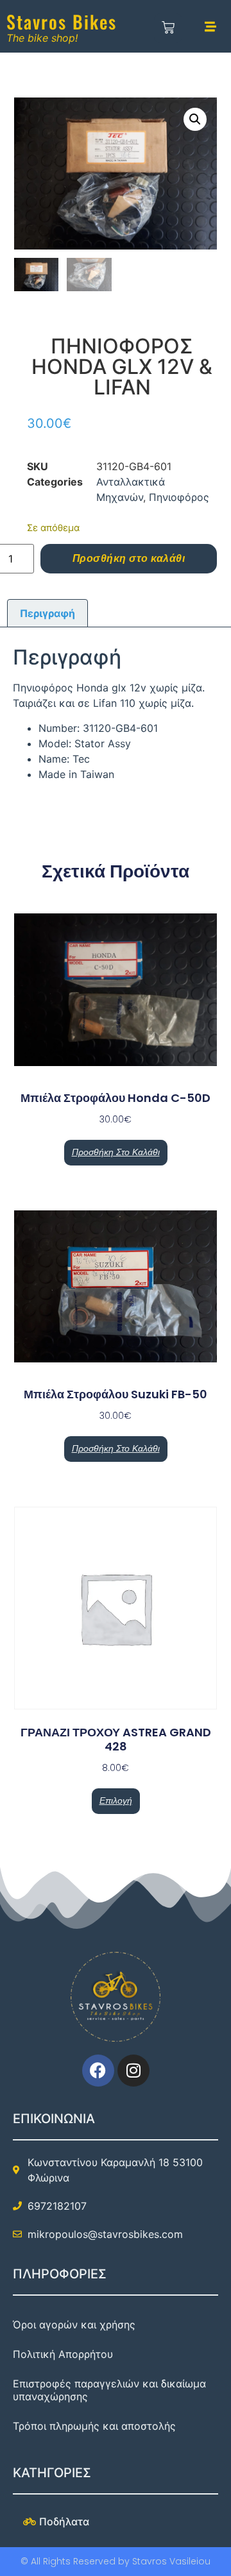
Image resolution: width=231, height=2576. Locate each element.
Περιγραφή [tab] (47, 613)
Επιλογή (116, 1801)
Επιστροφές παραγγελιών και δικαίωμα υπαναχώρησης (109, 2390)
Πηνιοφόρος (179, 497)
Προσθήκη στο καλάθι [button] (116, 1152)
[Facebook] (98, 2071)
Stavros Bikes (62, 21)
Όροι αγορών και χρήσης (74, 2325)
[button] (195, 119)
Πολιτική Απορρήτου (63, 2354)
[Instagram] (133, 2071)
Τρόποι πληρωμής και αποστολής (94, 2426)
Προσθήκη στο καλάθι (129, 558)
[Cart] (168, 28)
